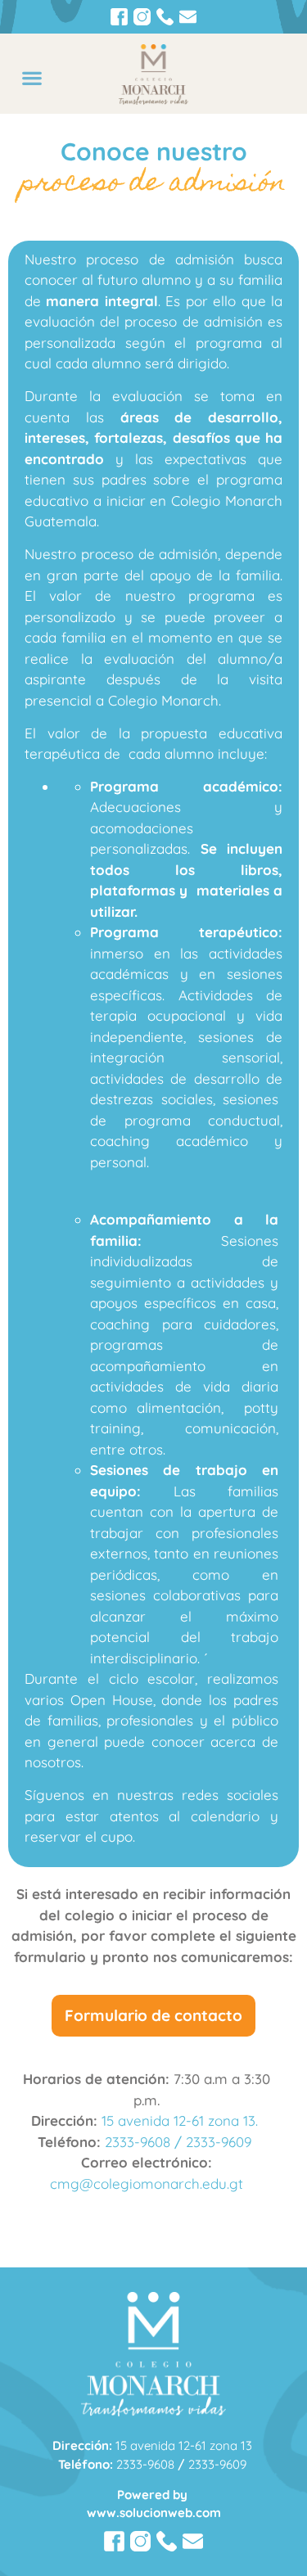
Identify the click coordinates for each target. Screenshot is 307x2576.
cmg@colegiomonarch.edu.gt (147, 2184)
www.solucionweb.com (154, 2513)
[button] (32, 77)
